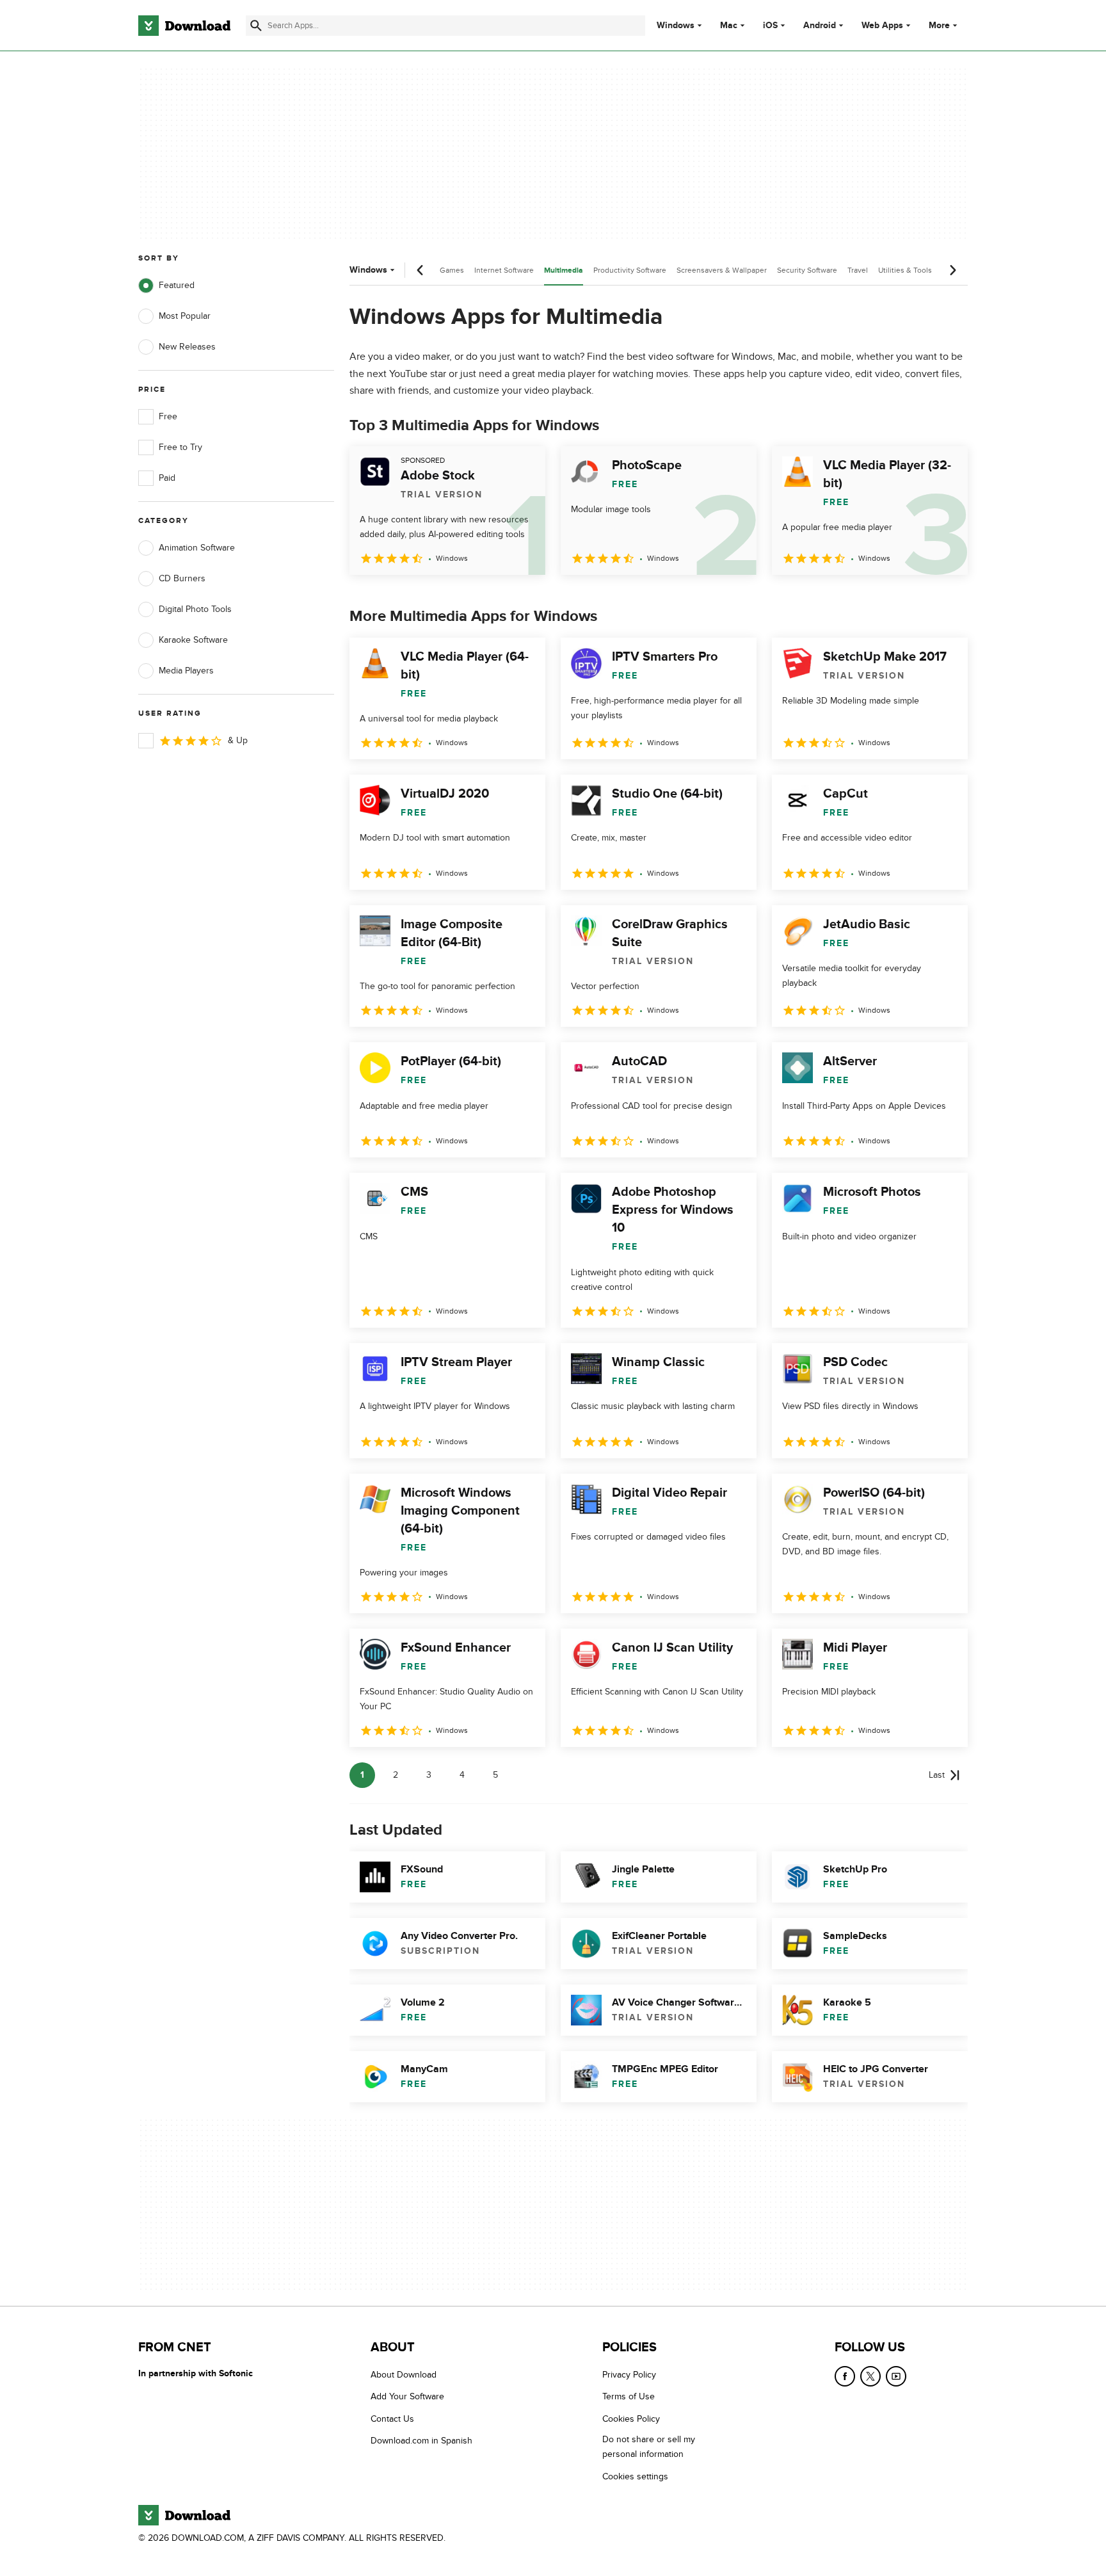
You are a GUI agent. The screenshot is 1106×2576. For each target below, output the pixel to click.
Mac (729, 26)
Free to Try (180, 447)
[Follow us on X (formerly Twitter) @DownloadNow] (870, 2376)
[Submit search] (256, 26)
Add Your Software (407, 2396)
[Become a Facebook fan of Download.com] (845, 2376)
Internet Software (504, 270)
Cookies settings (635, 2476)
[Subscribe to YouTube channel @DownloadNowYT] (896, 2376)
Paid (167, 478)
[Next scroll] (952, 270)
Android (820, 26)
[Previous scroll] (421, 270)
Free (168, 416)
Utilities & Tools (905, 270)
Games (452, 270)
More (939, 25)
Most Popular (185, 316)
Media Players (186, 671)
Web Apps (882, 26)
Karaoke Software (193, 640)
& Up (238, 740)
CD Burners (182, 578)
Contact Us (392, 2419)
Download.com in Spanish (421, 2441)
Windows (676, 26)
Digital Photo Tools (195, 609)
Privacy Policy (629, 2375)
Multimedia (564, 270)
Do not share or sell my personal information (649, 2447)
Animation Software (197, 548)
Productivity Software (630, 270)
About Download (404, 2375)
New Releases (187, 347)
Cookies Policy (631, 2419)
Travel (858, 270)
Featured (177, 285)
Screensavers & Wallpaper (722, 270)
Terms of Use (629, 2396)
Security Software (807, 270)
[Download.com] (184, 26)
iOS (770, 26)
